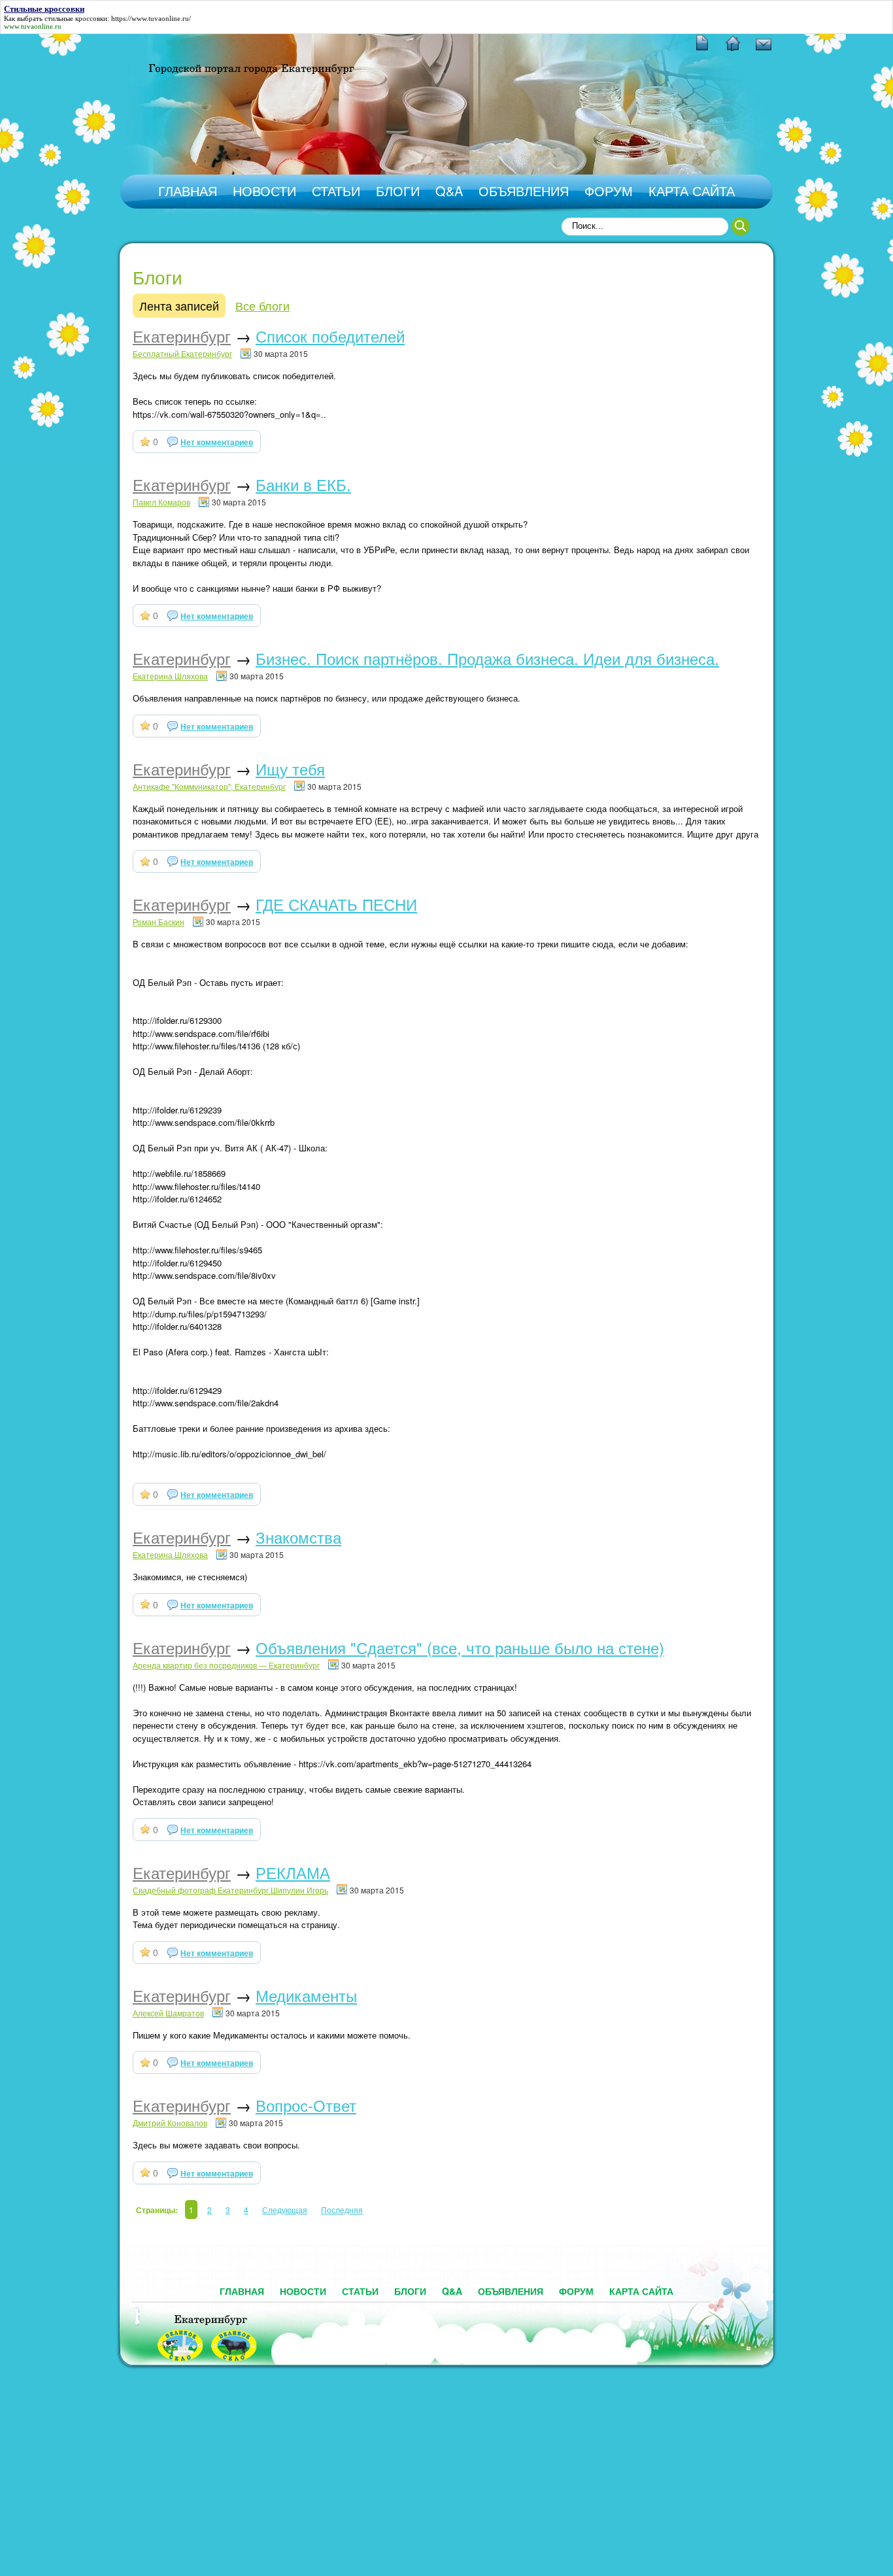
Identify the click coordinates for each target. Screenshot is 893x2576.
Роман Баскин (159, 922)
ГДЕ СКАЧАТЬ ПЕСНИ (336, 904)
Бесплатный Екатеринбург (182, 353)
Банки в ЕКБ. (303, 484)
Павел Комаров (161, 502)
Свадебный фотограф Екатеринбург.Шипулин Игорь (230, 1890)
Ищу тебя (290, 769)
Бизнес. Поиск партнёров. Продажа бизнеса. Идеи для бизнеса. (487, 658)
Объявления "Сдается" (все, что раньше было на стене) (460, 1647)
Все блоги (262, 305)
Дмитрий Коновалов (170, 2123)
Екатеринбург (182, 336)
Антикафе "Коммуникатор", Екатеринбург (209, 786)
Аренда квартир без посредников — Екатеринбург (226, 1665)
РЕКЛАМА (293, 1872)
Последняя (342, 2210)
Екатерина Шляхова (170, 676)
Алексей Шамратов (168, 2013)
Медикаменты (306, 1995)
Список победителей (330, 336)
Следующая (285, 2210)
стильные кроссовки (76, 18)
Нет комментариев (217, 442)
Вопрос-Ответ (306, 2105)
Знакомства (298, 1537)
